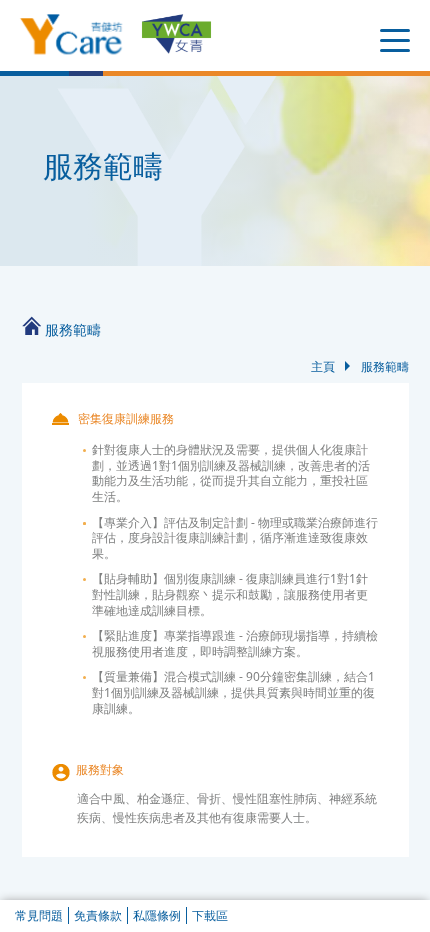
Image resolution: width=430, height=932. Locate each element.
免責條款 (98, 915)
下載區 (210, 915)
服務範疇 (385, 366)
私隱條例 (157, 915)
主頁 (323, 366)
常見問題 (39, 915)
